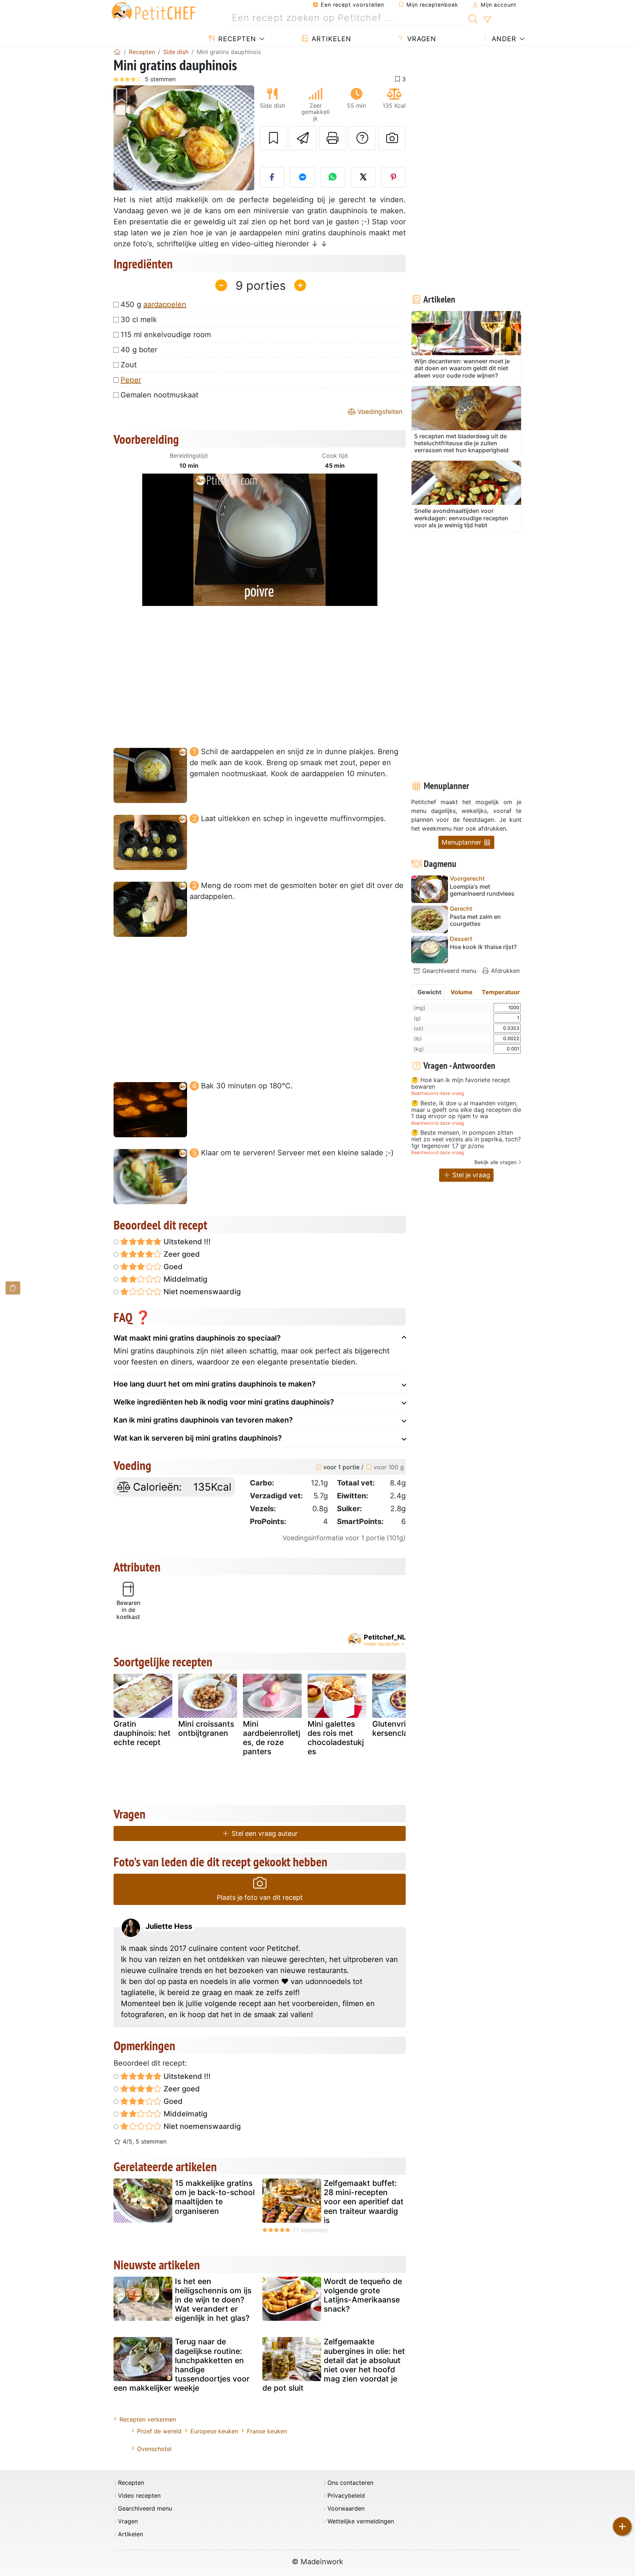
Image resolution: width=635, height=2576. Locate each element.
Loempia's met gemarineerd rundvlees (482, 890)
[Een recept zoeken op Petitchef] (473, 18)
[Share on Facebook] (272, 177)
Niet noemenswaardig (201, 1292)
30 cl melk (139, 320)
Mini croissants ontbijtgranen (206, 1728)
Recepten (236, 39)
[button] (124, 138)
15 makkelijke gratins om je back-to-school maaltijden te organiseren (215, 2197)
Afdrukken (504, 971)
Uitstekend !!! (186, 1242)
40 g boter (139, 350)
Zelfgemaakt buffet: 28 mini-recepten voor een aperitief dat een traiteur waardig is (364, 2202)
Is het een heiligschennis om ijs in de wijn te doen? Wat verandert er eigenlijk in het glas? (213, 2300)
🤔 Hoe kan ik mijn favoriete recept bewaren (461, 1083)
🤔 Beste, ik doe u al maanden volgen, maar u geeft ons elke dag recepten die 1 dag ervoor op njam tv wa (466, 1110)
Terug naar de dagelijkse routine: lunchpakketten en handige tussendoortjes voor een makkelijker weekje (182, 2365)
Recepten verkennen (148, 2419)
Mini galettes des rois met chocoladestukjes (336, 1738)
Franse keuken (267, 2431)
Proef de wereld (159, 2431)
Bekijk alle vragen (496, 1162)
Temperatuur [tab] (501, 992)
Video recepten (139, 2496)
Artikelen (330, 39)
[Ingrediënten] (13, 1288)
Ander (503, 39)
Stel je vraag (470, 1175)
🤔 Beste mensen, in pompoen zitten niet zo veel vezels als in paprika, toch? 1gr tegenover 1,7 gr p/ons (466, 1139)
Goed (172, 1267)
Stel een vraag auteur (264, 1833)
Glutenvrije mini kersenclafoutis (401, 1728)
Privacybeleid (346, 2496)
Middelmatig (184, 1279)
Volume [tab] (462, 992)
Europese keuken (214, 2431)
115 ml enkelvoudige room (166, 335)
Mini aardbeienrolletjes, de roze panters (272, 1738)
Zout (129, 365)
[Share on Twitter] (363, 177)
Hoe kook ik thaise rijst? (483, 947)
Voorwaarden (346, 2509)
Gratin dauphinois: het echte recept (142, 1733)
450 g (153, 304)
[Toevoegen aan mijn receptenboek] (273, 138)
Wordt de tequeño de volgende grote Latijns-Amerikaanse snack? (363, 2295)
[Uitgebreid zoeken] (487, 20)
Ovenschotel (154, 2449)
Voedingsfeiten (379, 412)
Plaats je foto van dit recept (260, 1897)
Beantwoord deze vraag (438, 1093)
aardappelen (165, 304)
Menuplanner (462, 842)
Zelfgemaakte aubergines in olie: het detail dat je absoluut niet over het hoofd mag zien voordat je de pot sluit (334, 2365)
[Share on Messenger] (302, 177)
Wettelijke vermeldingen (361, 2521)
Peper (131, 380)
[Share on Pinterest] (394, 177)
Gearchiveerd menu (448, 971)
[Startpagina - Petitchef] (117, 52)
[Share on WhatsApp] (333, 177)
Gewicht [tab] (429, 992)
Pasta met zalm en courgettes (475, 920)
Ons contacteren (350, 2483)
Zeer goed (181, 1254)
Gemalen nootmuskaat (159, 395)
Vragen (421, 39)
